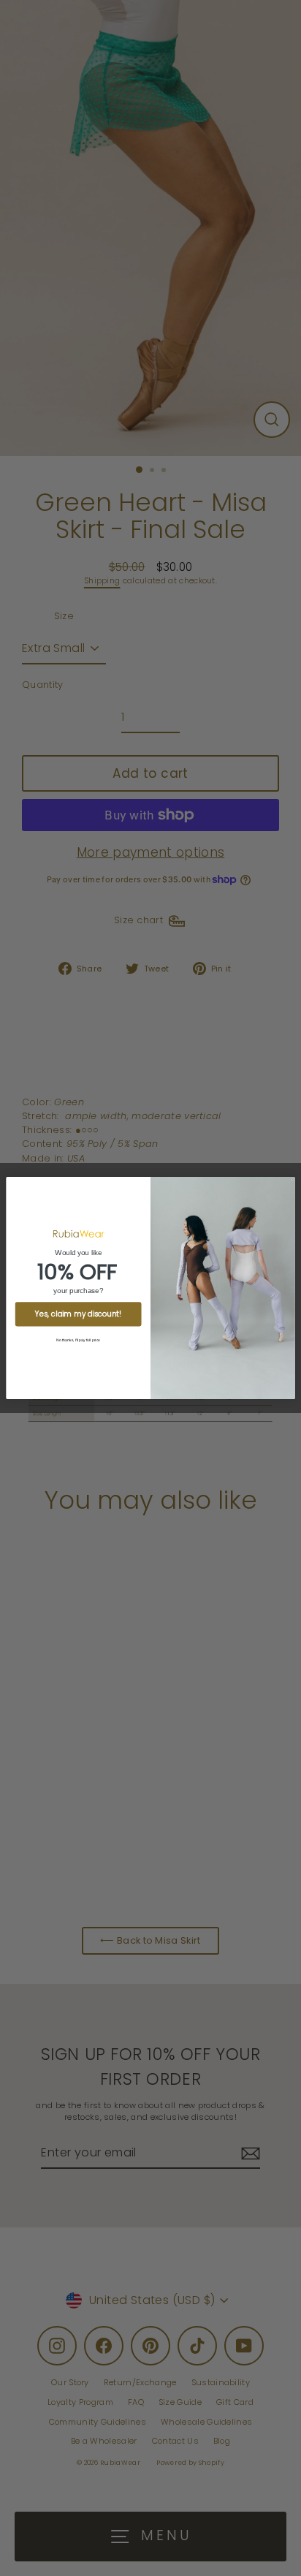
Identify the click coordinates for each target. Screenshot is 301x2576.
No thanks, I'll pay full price (78, 1340)
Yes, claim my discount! (78, 1314)
